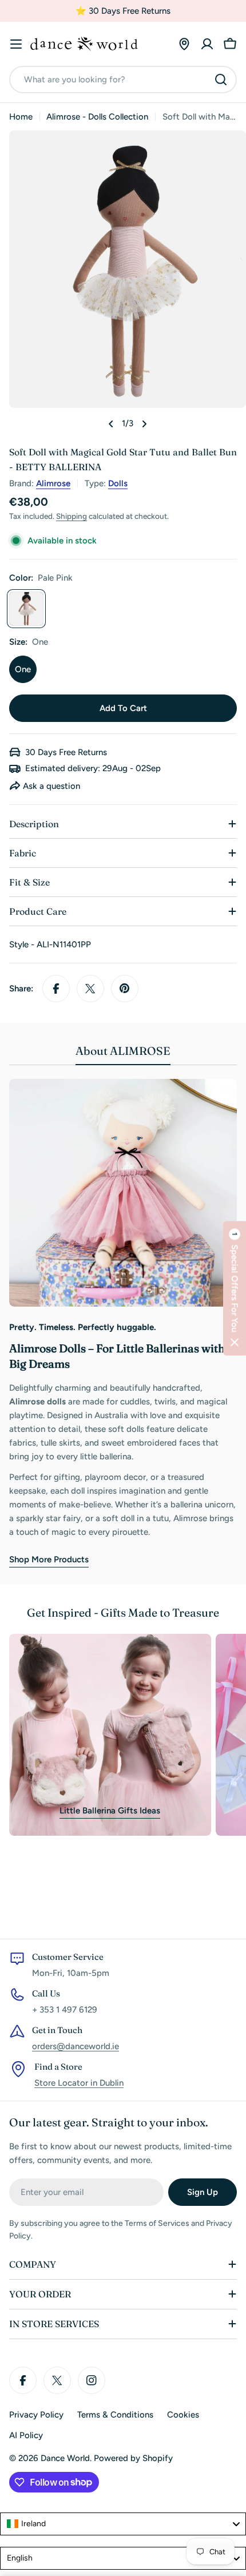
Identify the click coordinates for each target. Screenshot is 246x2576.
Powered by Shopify (133, 2458)
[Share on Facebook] (56, 989)
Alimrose (53, 483)
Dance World (65, 2458)
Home (21, 117)
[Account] (207, 44)
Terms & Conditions (115, 2415)
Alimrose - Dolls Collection (97, 117)
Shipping (72, 516)
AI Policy (26, 2435)
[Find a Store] (184, 44)
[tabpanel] (123, 1323)
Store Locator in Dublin (79, 2083)
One (23, 669)
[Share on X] (90, 989)
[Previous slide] (111, 424)
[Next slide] (144, 424)
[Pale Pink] (26, 609)
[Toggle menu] (16, 44)
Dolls (118, 483)
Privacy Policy (36, 2415)
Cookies (183, 2415)
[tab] (123, 1055)
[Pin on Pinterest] (125, 989)
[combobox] (123, 80)
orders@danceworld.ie (76, 2046)
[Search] (221, 80)
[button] (235, 1288)
